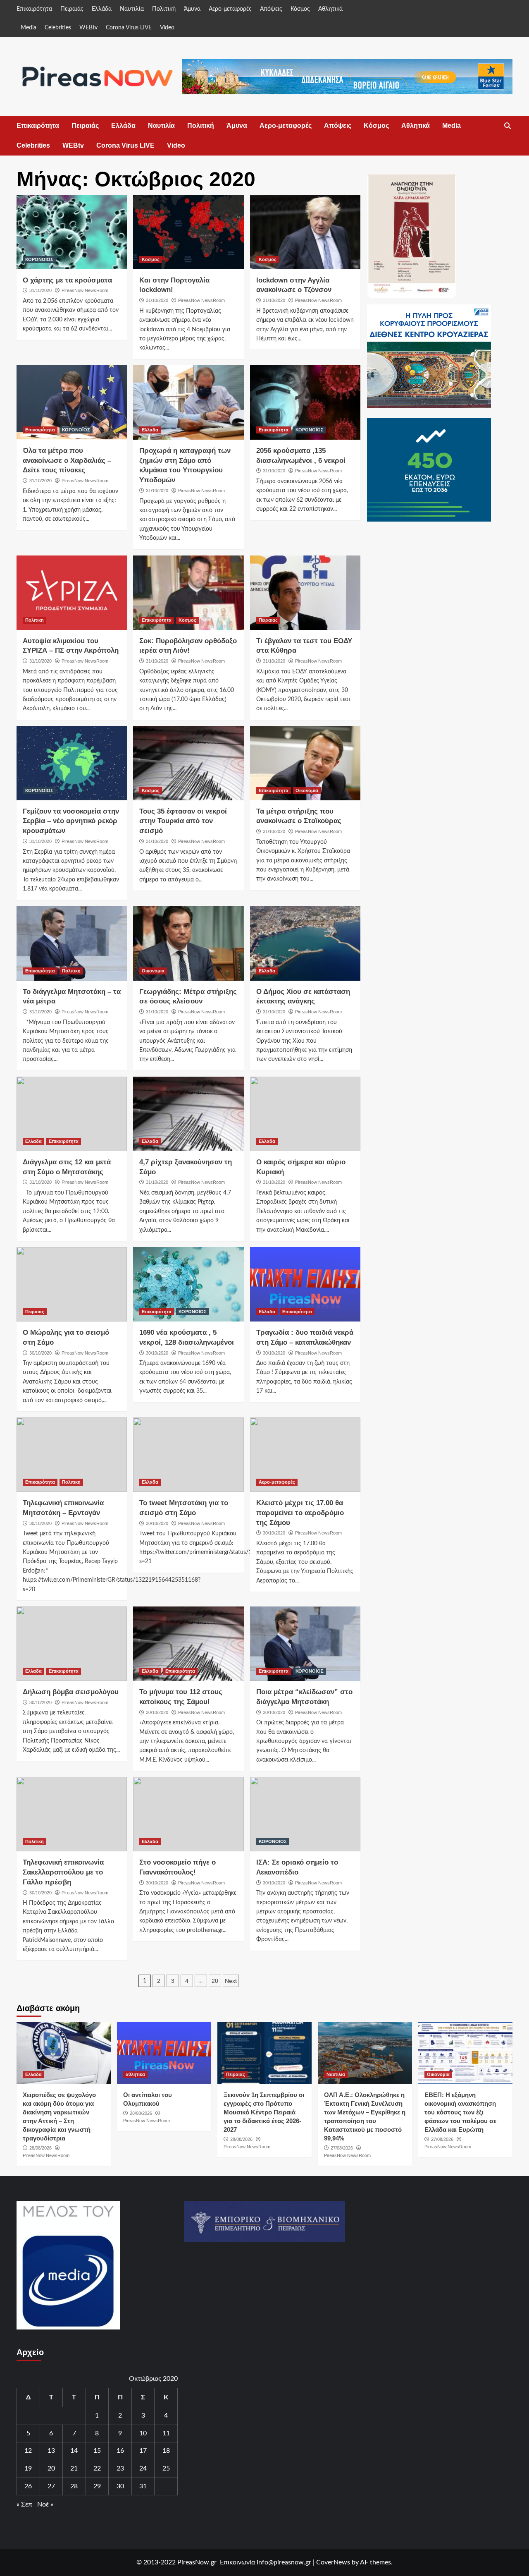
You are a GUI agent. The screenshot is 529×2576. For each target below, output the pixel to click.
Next (231, 1981)
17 (143, 2451)
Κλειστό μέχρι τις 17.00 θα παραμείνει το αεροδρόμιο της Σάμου (300, 1513)
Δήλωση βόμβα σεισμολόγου (71, 1692)
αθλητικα (135, 2074)
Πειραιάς (72, 9)
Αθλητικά (330, 9)
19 (28, 2468)
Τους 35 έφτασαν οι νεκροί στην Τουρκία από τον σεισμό (183, 821)
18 (166, 2451)
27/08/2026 (342, 2148)
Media (29, 28)
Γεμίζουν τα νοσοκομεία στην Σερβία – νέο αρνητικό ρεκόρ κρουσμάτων (71, 821)
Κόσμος (300, 9)
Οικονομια (307, 790)
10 (143, 2433)
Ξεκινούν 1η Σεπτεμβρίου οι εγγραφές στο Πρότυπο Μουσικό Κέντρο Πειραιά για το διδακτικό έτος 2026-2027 (264, 2112)
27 (51, 2486)
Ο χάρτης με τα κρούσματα (67, 280)
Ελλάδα (102, 9)
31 (143, 2486)
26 (28, 2486)
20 (215, 1981)
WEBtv (88, 28)
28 (74, 2486)
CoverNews (333, 2562)
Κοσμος (151, 259)
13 (51, 2451)
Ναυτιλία (132, 9)
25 (166, 2468)
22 (97, 2468)
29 (97, 2486)
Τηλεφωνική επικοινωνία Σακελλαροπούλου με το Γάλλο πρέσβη (63, 1872)
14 (74, 2451)
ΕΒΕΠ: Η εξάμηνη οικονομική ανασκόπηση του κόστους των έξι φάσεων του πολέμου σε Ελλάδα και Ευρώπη (460, 2112)
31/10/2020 (41, 290)
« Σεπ (24, 2504)
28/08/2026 (41, 2148)
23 (120, 2468)
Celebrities (58, 28)
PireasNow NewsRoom (85, 290)
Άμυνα (192, 9)
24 (143, 2468)
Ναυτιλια (336, 2074)
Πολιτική (164, 9)
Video (167, 28)
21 (74, 2468)
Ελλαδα (150, 430)
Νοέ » (45, 2504)
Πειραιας (268, 620)
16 (120, 2451)
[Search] (507, 126)
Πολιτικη (35, 620)
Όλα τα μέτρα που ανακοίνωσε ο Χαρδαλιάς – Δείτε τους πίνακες (67, 461)
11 (166, 2433)
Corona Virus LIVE (129, 28)
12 (28, 2451)
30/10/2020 (41, 1353)
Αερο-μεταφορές (230, 9)
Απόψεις (271, 9)
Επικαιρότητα (34, 9)
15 (97, 2451)
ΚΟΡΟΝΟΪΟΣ (39, 259)
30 (120, 2486)
